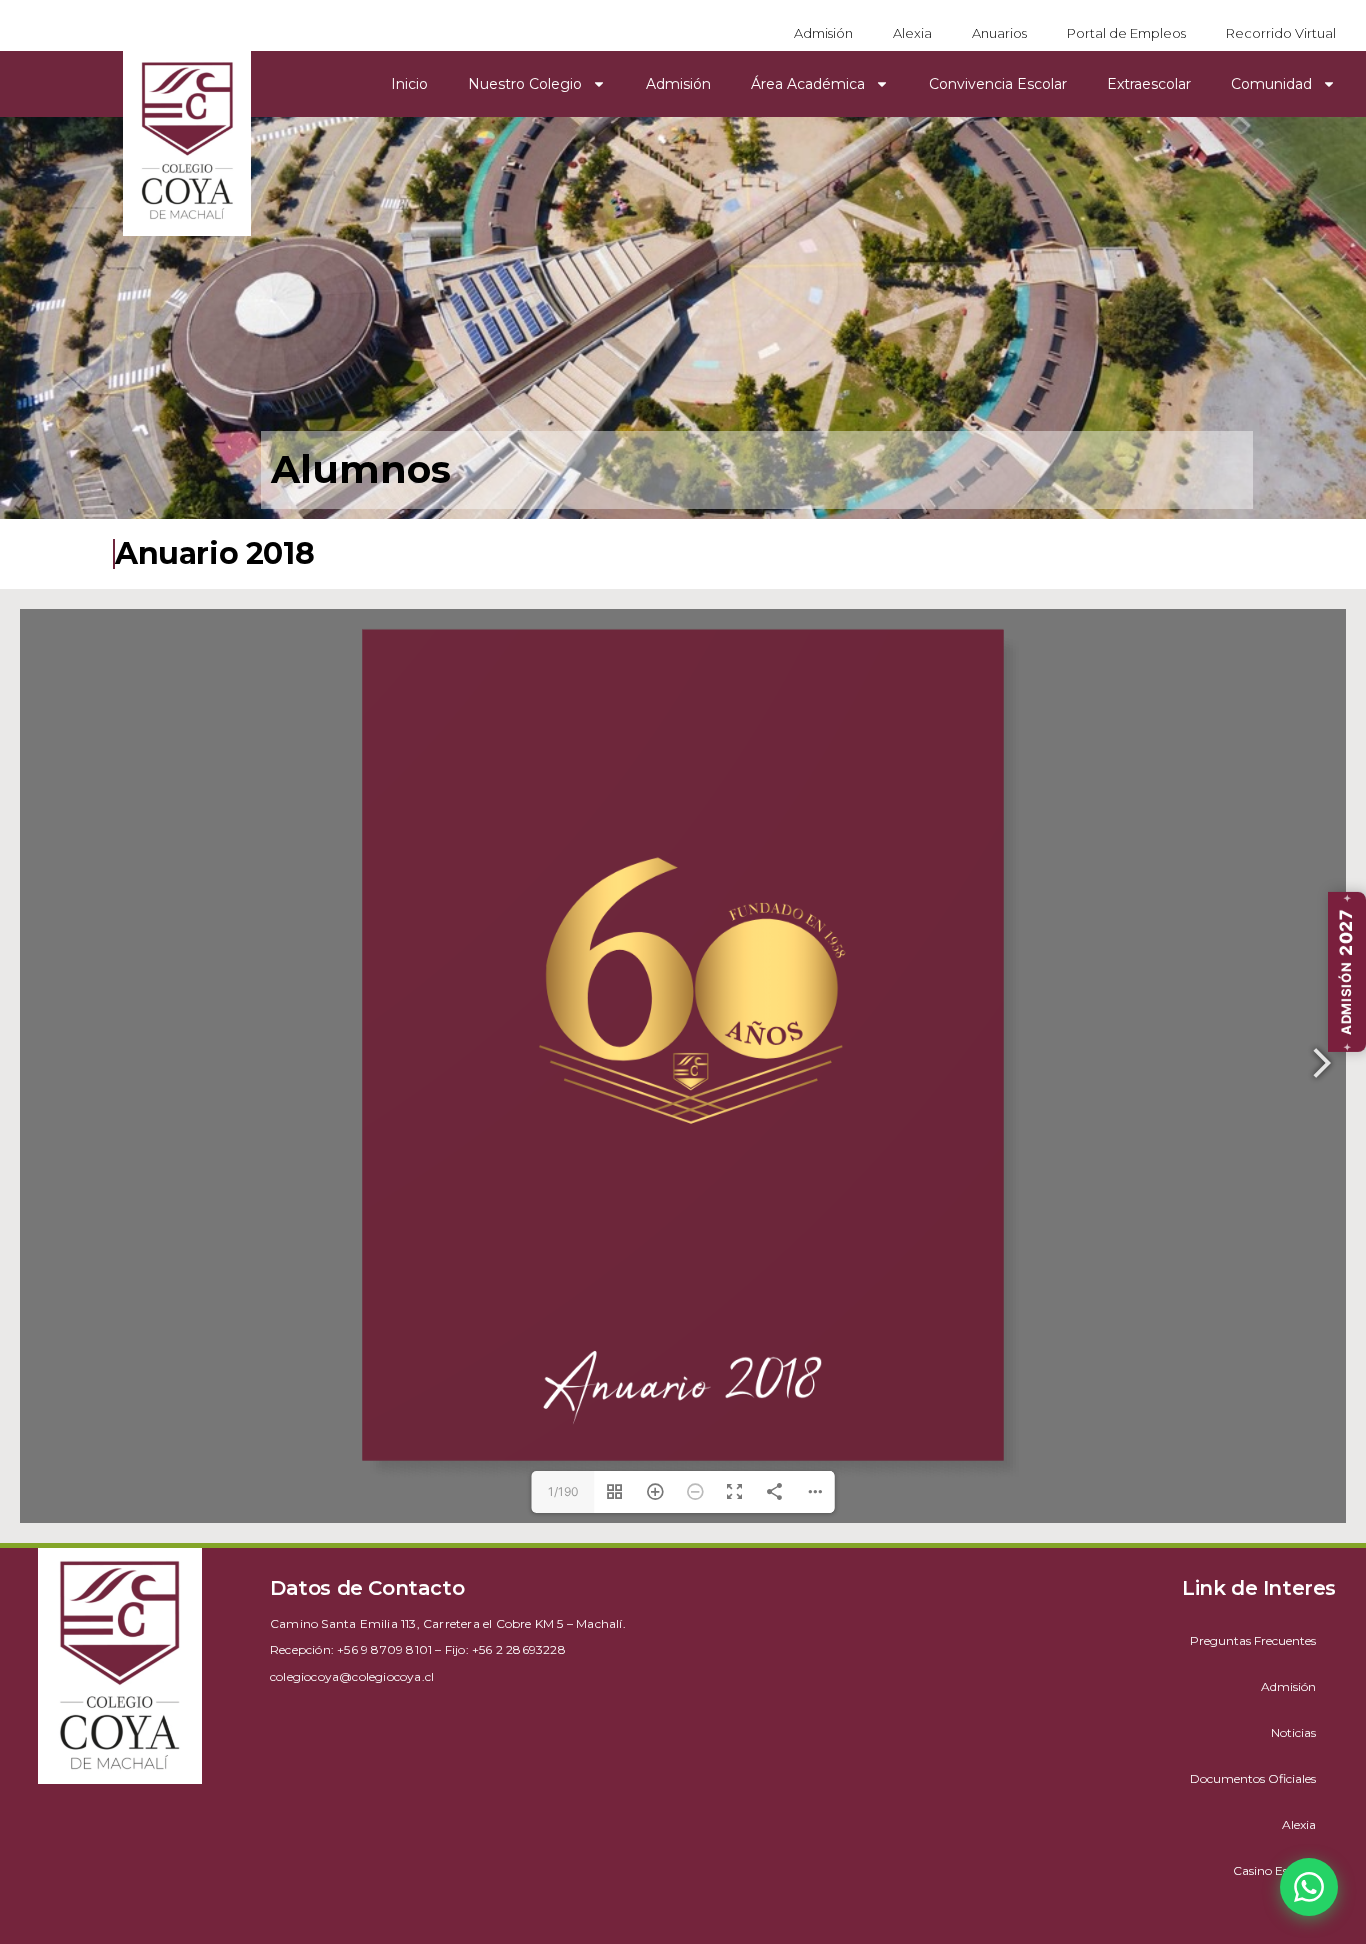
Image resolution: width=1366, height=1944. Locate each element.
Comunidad (1271, 84)
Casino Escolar (1274, 1870)
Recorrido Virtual (1281, 33)
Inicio (409, 84)
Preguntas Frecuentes (1253, 1640)
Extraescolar (1149, 84)
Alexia (912, 33)
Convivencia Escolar (998, 84)
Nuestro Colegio (525, 84)
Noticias (1293, 1732)
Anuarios (999, 33)
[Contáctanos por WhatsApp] (1309, 1887)
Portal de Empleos (1126, 33)
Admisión (823, 33)
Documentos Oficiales (1253, 1778)
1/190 (563, 1491)
